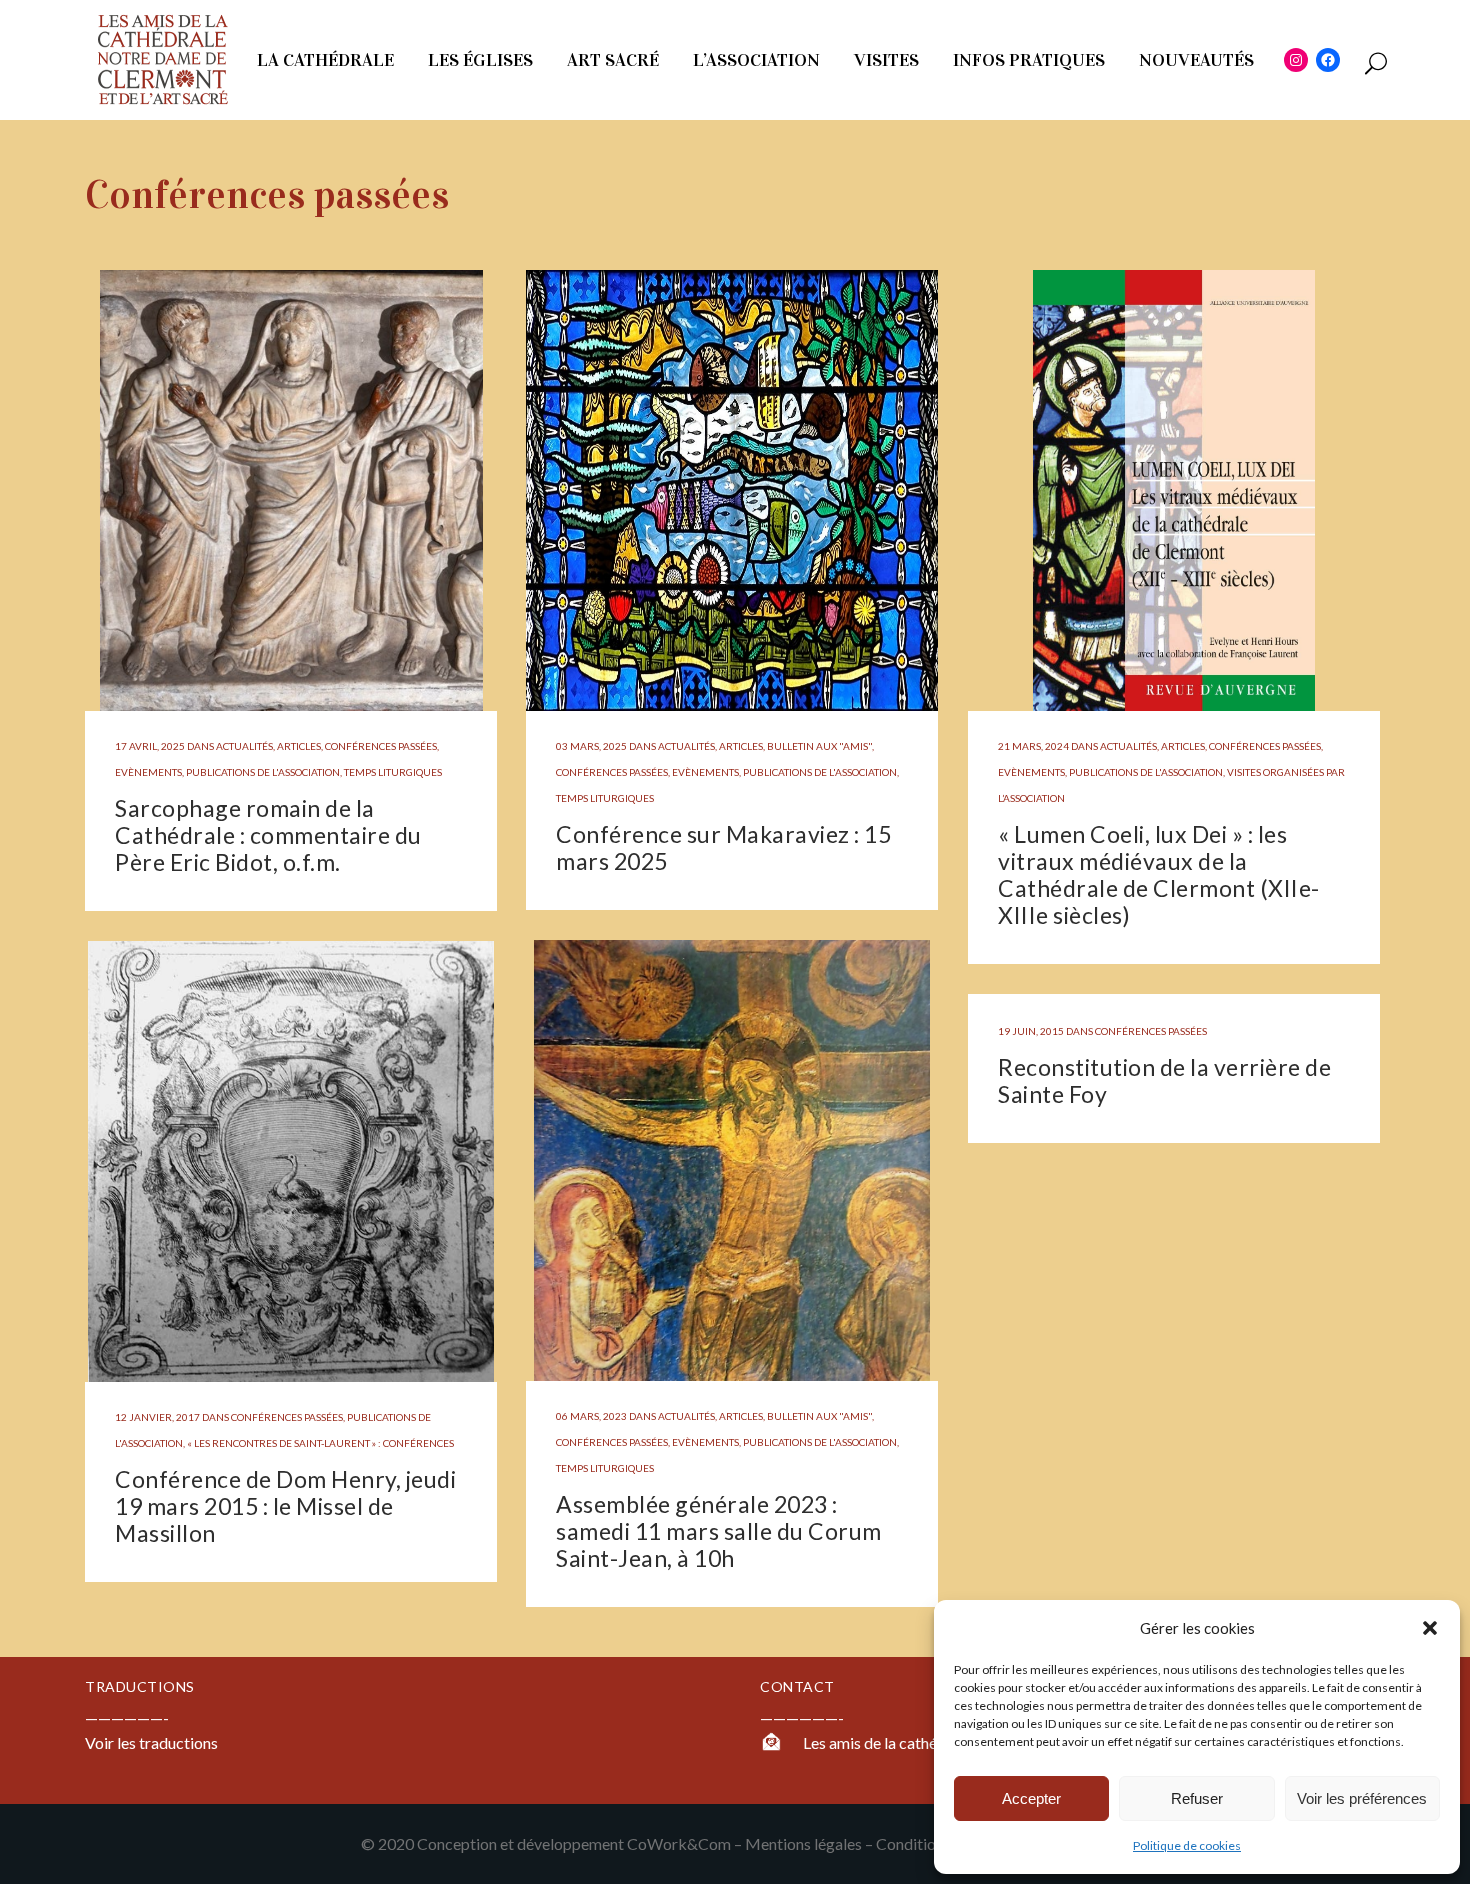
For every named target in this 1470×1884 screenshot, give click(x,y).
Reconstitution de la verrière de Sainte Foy (1164, 1080)
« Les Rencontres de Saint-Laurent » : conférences (320, 1443)
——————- (802, 1717)
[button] (1430, 1628)
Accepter (1031, 1798)
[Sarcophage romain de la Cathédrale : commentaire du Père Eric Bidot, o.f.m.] (291, 490)
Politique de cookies (1187, 1845)
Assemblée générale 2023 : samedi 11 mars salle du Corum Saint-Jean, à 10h (719, 1531)
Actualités (244, 746)
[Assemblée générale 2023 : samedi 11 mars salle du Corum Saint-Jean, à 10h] (732, 1160)
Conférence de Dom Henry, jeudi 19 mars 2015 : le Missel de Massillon (285, 1506)
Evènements (148, 772)
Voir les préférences (1362, 1798)
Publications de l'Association (263, 772)
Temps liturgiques (393, 772)
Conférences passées (381, 746)
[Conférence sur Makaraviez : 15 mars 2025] (732, 490)
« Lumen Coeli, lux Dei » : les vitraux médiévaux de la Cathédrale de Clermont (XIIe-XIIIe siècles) (1159, 874)
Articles (299, 746)
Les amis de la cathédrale (887, 1742)
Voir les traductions (151, 1742)
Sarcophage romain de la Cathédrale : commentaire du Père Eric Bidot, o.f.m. (268, 835)
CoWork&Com (679, 1843)
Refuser (1197, 1798)
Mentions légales (803, 1843)
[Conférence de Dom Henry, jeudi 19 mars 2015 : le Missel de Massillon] (291, 1161)
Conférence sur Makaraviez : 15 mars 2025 (723, 847)
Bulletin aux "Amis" (819, 746)
